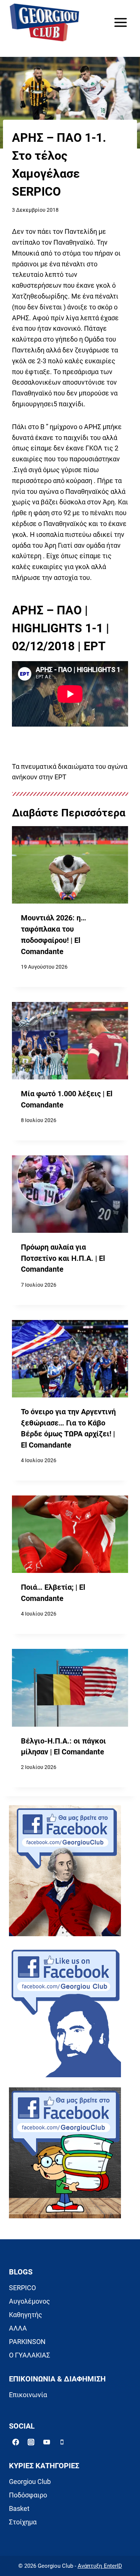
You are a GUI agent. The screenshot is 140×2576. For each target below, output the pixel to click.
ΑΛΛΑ (18, 2328)
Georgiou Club (30, 2482)
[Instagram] (31, 2442)
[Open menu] (120, 22)
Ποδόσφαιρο (28, 2495)
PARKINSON (27, 2342)
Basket (19, 2508)
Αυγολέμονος (29, 2301)
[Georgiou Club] (44, 23)
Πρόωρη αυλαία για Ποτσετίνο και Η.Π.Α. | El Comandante (63, 1258)
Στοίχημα (23, 2522)
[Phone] (62, 2442)
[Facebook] (16, 2442)
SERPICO (22, 2288)
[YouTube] (47, 2442)
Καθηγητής (26, 2315)
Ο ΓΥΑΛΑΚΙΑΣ (29, 2355)
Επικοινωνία (28, 2395)
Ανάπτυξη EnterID (100, 2566)
